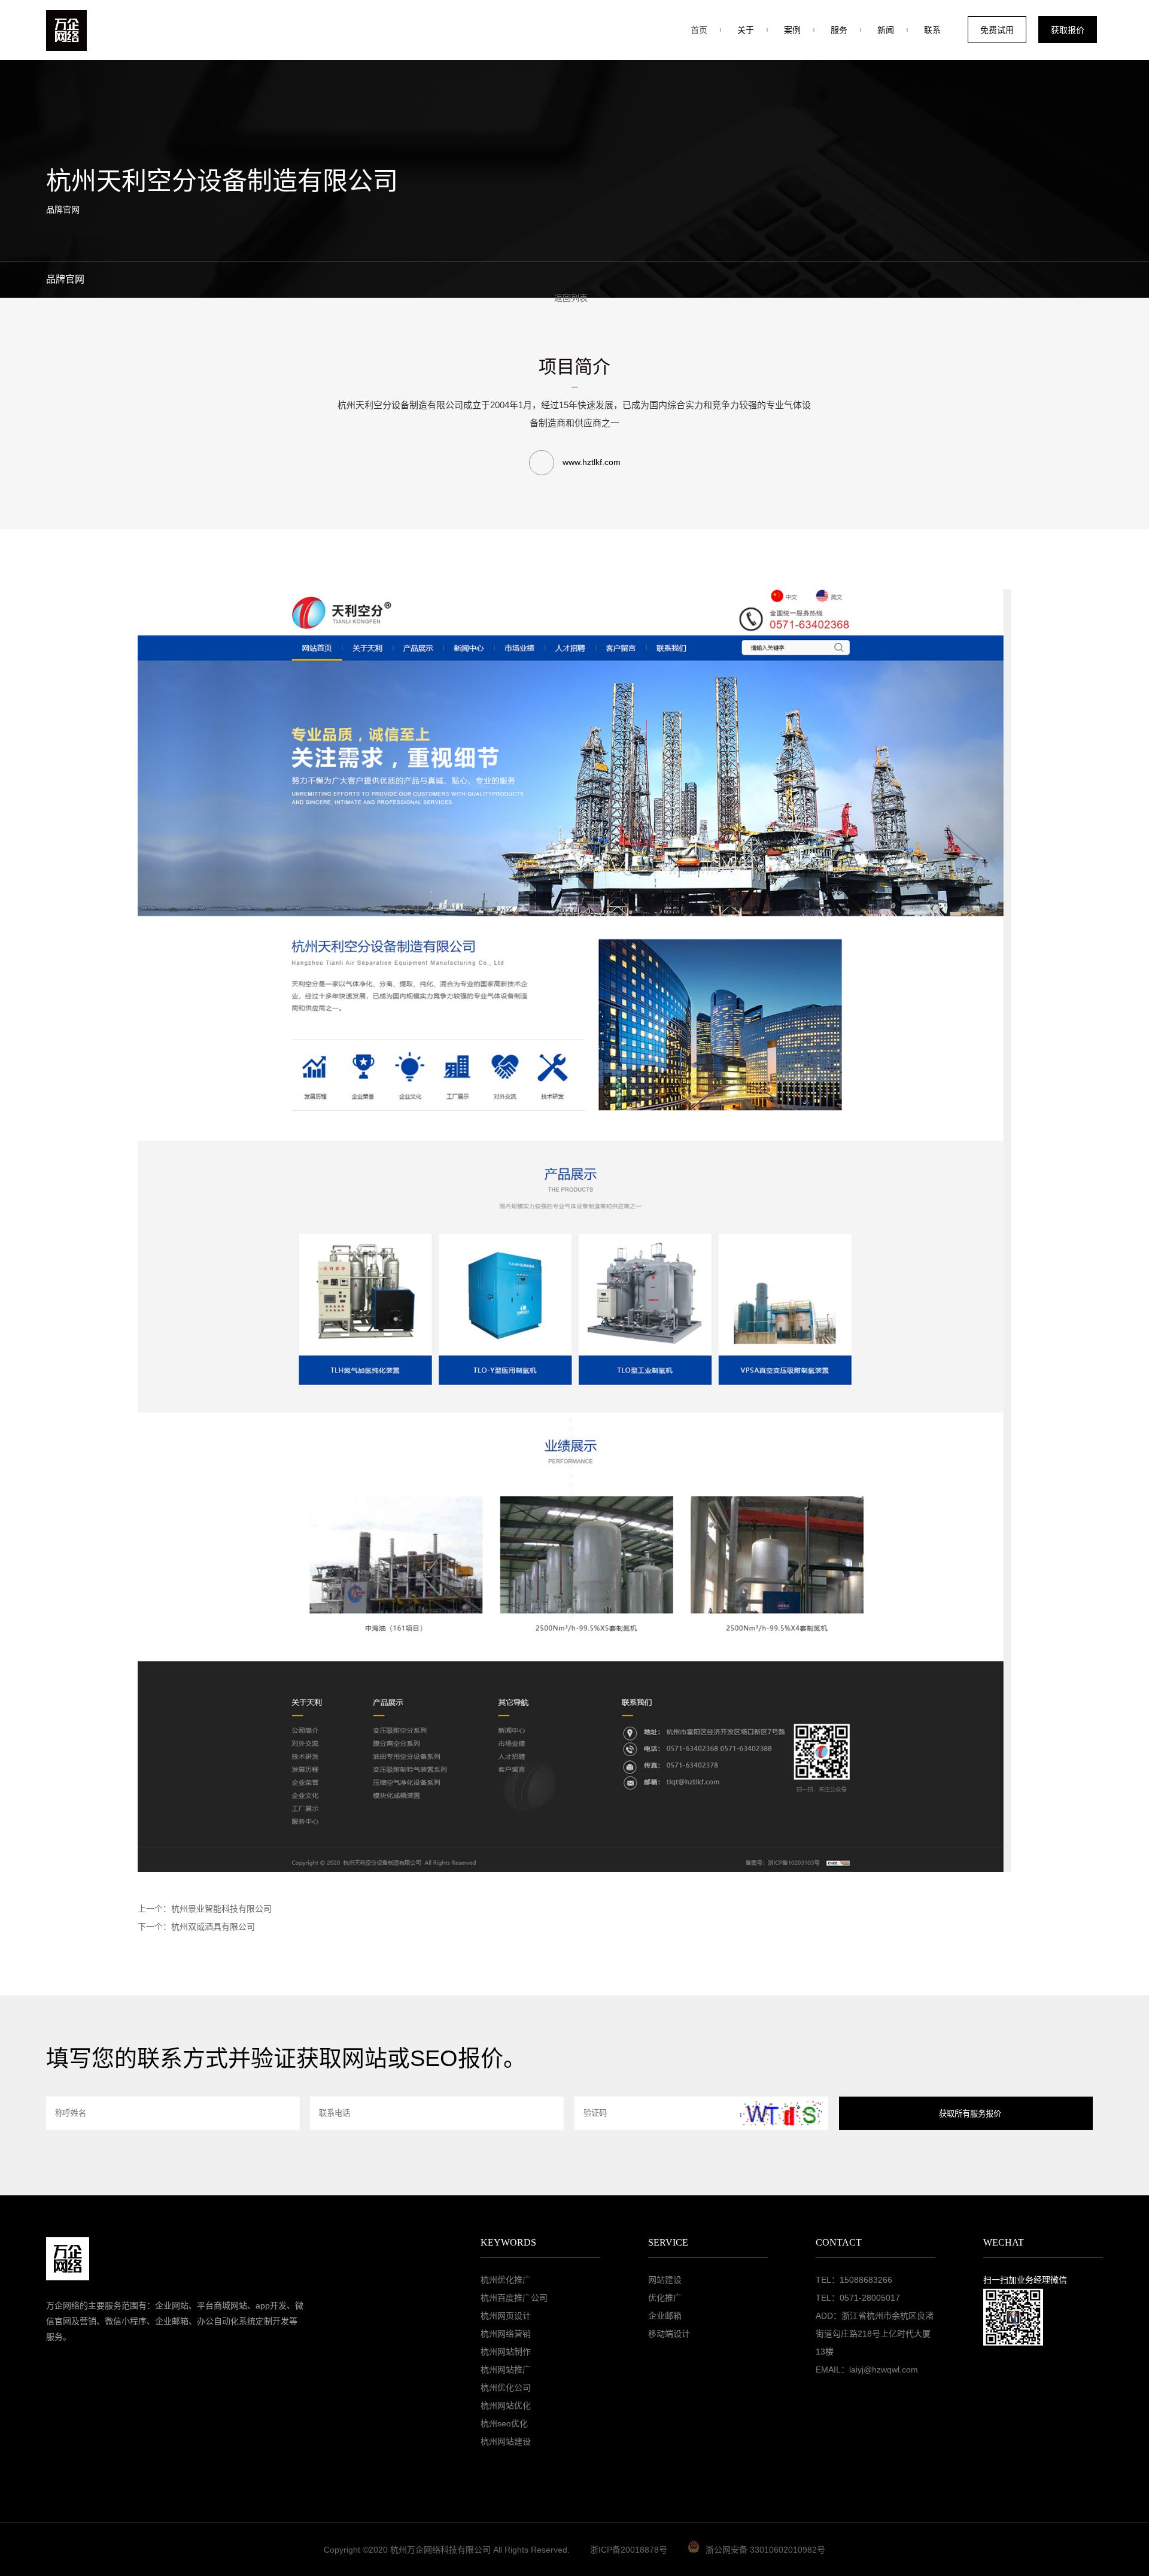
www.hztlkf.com (590, 462)
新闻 (886, 30)
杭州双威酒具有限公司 (213, 1927)
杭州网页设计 (506, 2316)
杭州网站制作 (506, 2352)
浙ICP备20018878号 (629, 2550)
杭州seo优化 (504, 2423)
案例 (792, 30)
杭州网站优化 (506, 2405)
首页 (699, 30)
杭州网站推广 (506, 2370)
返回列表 (571, 298)
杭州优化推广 (506, 2280)
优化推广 (665, 2298)
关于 (746, 30)
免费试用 (997, 30)
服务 (839, 30)
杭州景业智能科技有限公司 (221, 1909)
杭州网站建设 (506, 2441)
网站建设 (665, 2280)
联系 (932, 30)
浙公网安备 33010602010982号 (765, 2550)
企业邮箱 (665, 2316)
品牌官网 (65, 279)
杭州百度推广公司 (514, 2298)
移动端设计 (669, 2334)
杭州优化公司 (506, 2387)
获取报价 (1068, 30)
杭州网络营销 (506, 2334)
